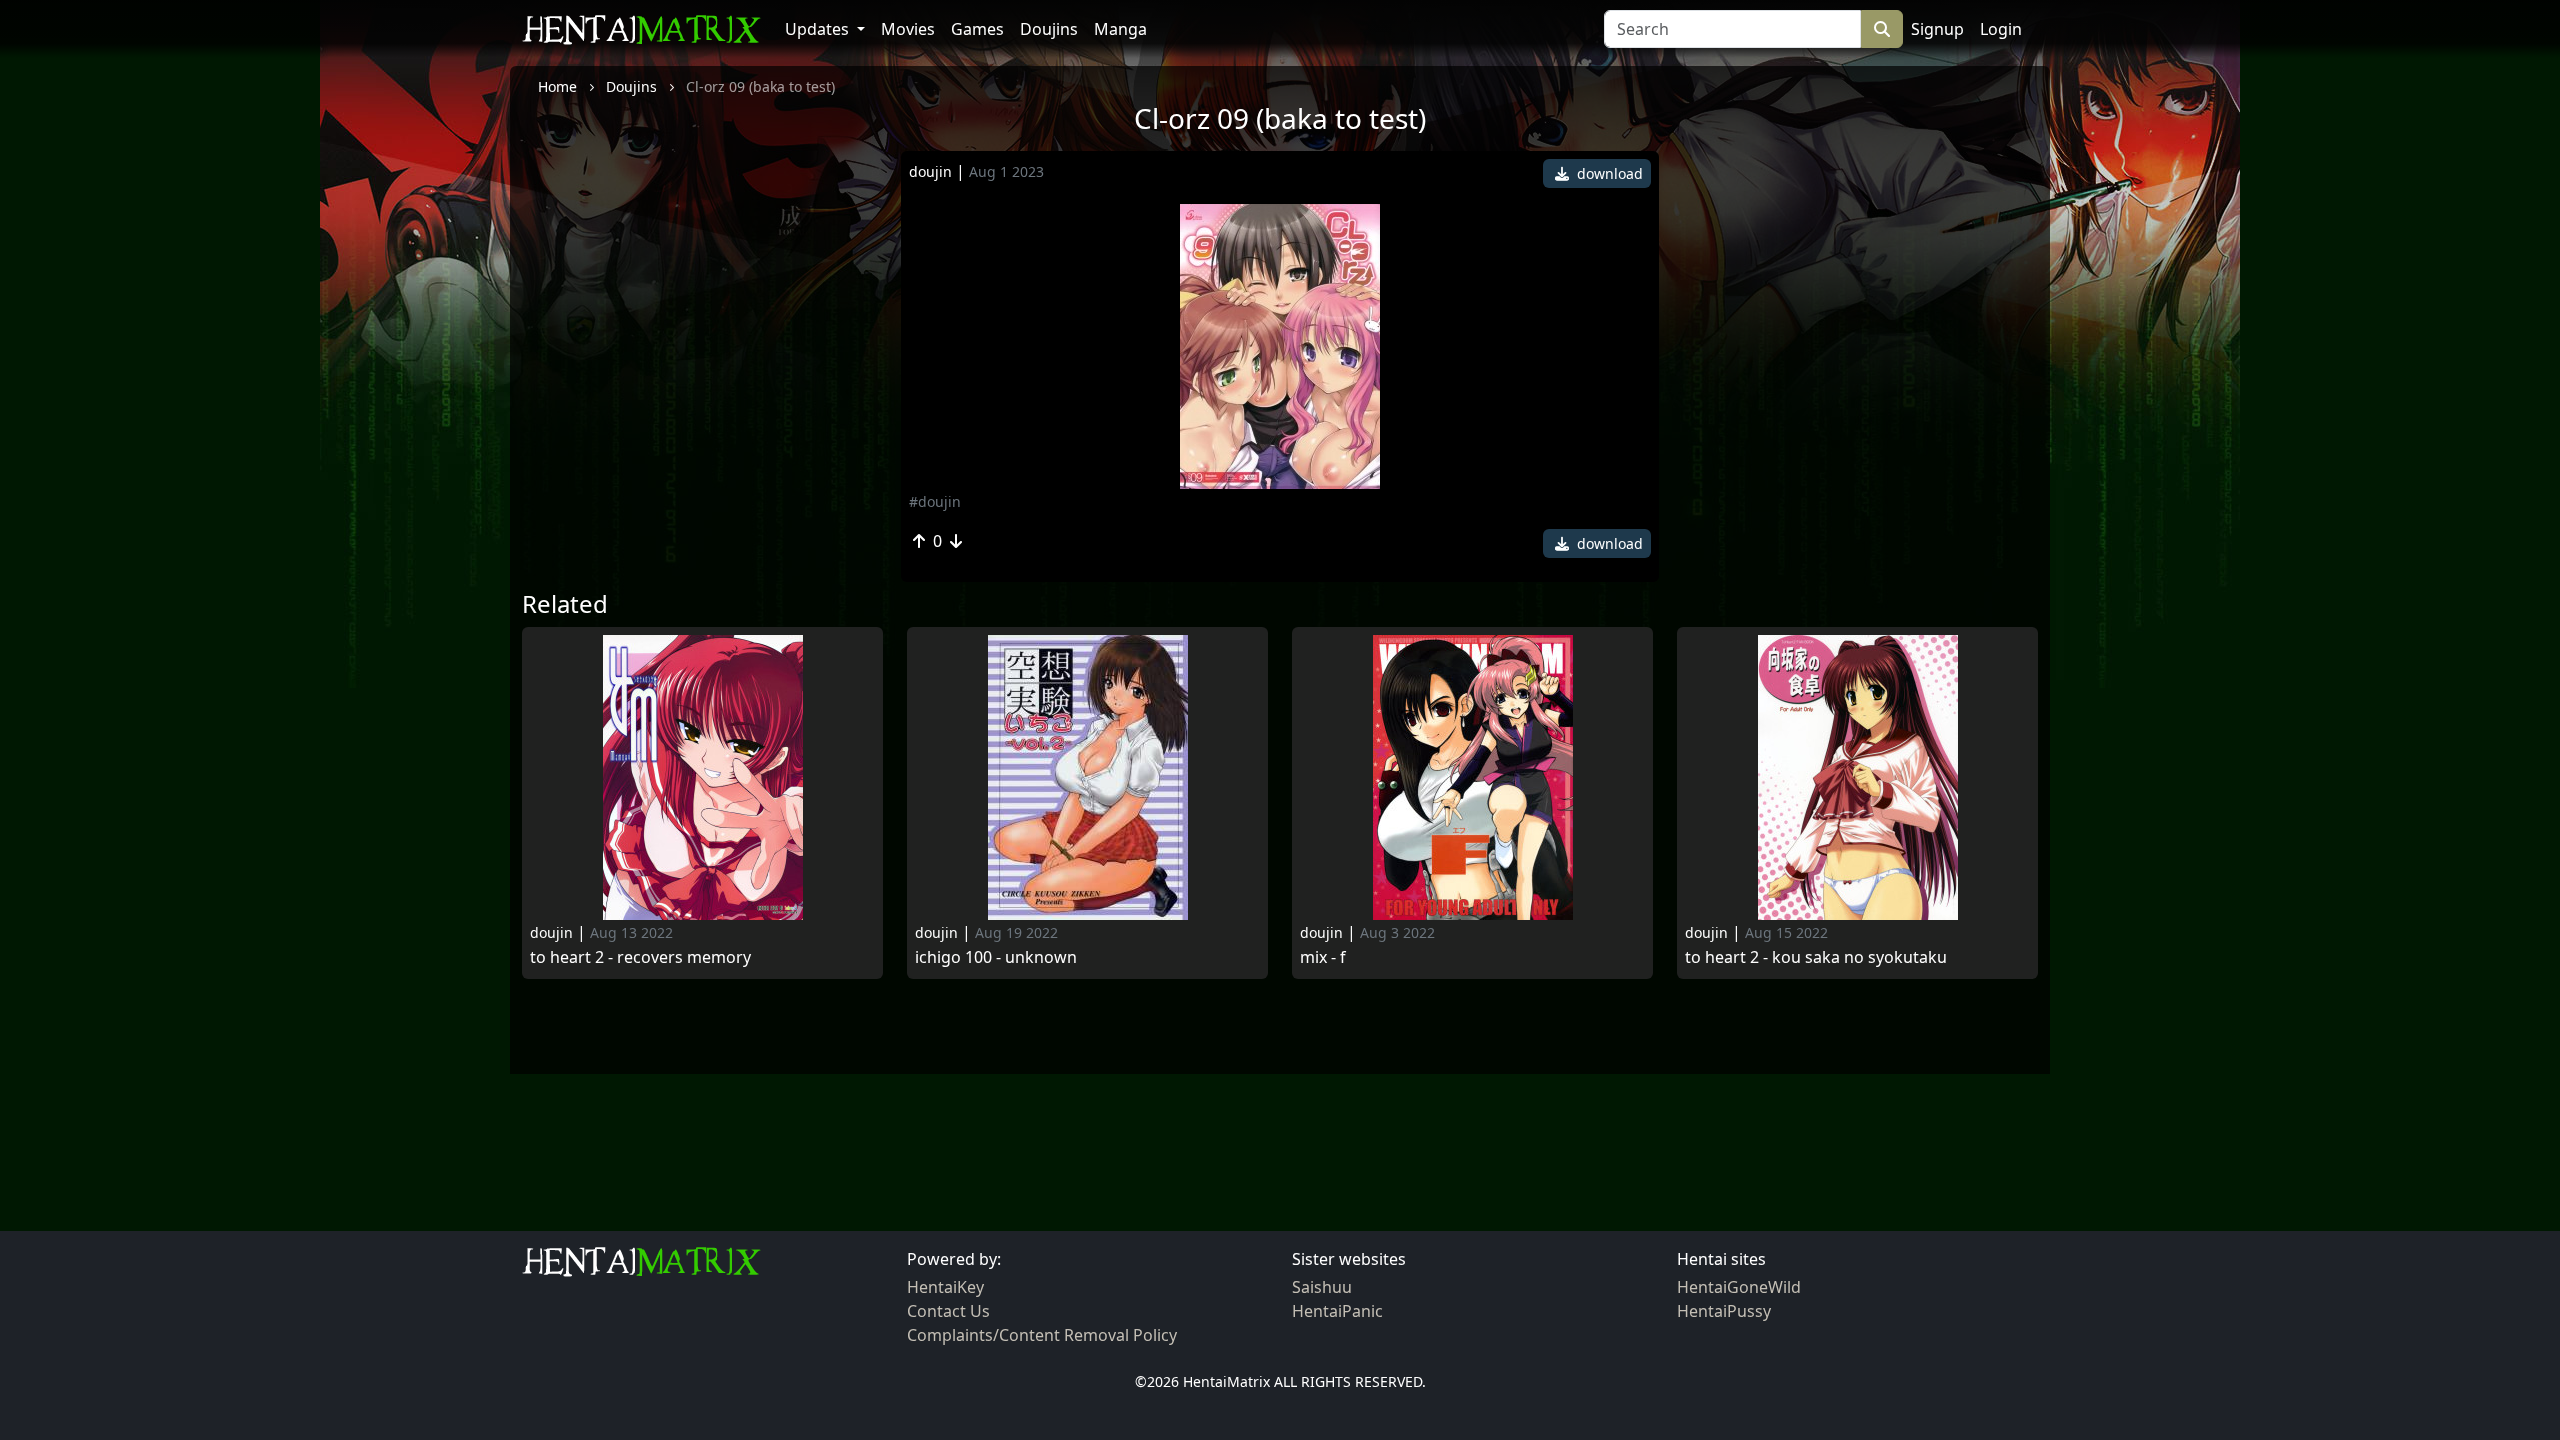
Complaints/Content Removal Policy (1042, 1335)
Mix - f (1323, 957)
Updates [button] (819, 29)
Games (977, 29)
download (1608, 173)
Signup (1937, 29)
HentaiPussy (1724, 1311)
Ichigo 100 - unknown (996, 957)
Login (2001, 29)
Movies (908, 29)
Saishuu (1322, 1287)
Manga (1120, 29)
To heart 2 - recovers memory (640, 957)
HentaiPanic (1337, 1311)
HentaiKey (945, 1287)
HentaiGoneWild (1739, 1287)
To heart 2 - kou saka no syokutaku (1816, 957)
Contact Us (948, 1311)
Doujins (1049, 29)
